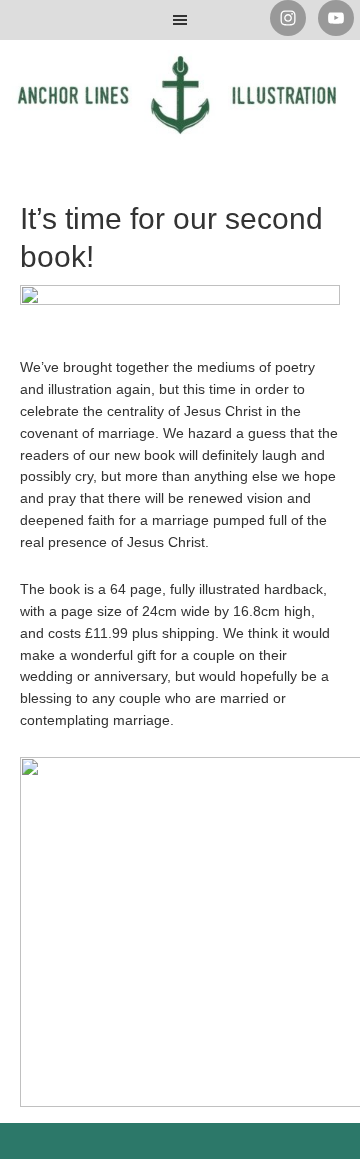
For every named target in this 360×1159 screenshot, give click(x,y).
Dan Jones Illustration (180, 110)
